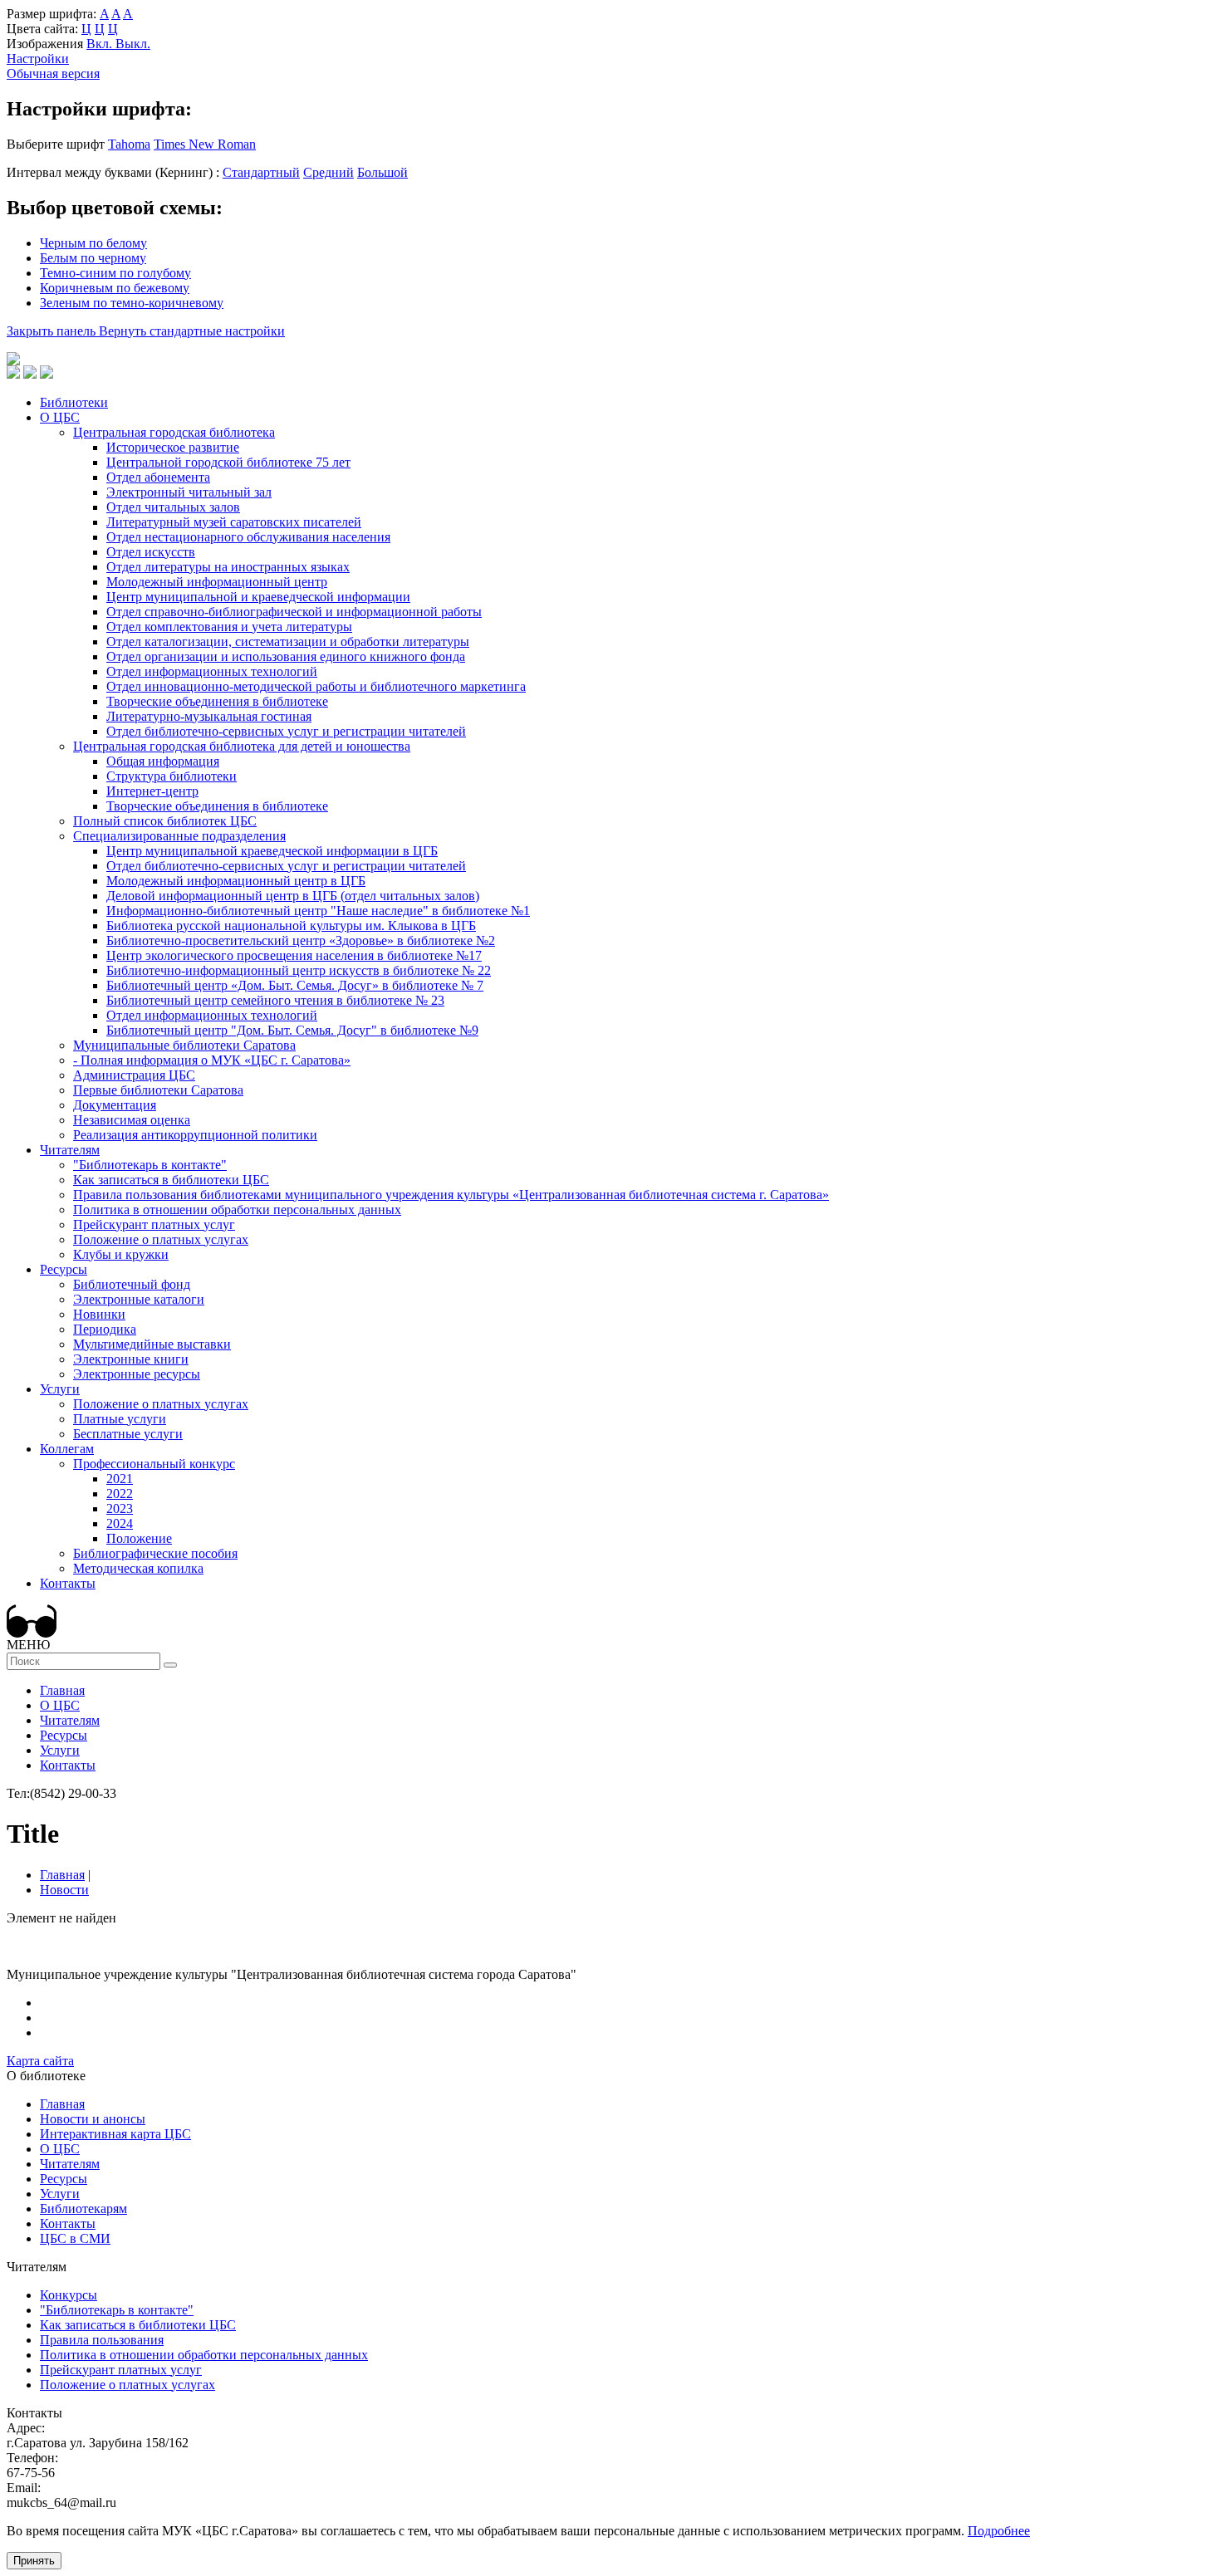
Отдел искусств (151, 552)
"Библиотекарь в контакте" (150, 1165)
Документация (115, 1105)
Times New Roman (205, 144)
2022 (120, 1494)
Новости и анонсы (93, 2119)
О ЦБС (60, 417)
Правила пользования (102, 2340)
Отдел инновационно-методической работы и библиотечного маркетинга (316, 686)
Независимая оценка (132, 1120)
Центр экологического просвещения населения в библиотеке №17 (294, 955)
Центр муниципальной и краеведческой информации (258, 597)
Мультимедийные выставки (152, 1344)
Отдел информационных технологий (212, 671)
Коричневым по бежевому (115, 288)
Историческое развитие (173, 447)
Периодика (105, 1329)
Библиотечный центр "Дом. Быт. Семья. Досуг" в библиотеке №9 (292, 1030)
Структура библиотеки (172, 776)
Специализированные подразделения (179, 836)
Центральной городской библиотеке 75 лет (228, 462)
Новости (64, 1890)
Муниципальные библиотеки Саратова (184, 1045)
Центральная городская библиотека (174, 432)
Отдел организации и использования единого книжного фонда (286, 656)
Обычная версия (53, 73)
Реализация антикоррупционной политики (195, 1135)
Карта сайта (40, 2061)
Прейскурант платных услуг (154, 1224)
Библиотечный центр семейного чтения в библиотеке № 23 (275, 1000)
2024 (120, 1523)
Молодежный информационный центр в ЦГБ (236, 881)
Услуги (60, 1389)
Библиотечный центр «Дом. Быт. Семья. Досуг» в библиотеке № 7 (295, 985)
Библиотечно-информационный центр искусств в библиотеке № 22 (299, 970)
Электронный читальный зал (189, 492)
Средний (329, 172)
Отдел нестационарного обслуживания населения (248, 537)
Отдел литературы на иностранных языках (228, 567)
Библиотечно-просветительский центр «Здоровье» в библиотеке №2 (301, 940)
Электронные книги (131, 1359)
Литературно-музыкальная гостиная (209, 716)
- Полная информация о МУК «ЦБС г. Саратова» (212, 1060)
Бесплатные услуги (128, 1434)
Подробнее (999, 2531)
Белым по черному (93, 258)
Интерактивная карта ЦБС (115, 2134)
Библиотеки (74, 402)
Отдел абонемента (158, 477)
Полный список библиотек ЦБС (165, 821)
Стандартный (261, 172)
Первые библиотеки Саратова (158, 1090)
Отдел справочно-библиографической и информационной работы (294, 612)
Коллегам (67, 1449)
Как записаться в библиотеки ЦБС (171, 1180)
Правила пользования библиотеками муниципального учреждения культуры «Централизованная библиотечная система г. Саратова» (451, 1195)
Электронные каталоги (139, 1299)
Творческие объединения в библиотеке (217, 701)
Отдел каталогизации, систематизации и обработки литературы (288, 642)
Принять (34, 2561)
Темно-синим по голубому (115, 273)
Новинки (99, 1314)
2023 (120, 1508)
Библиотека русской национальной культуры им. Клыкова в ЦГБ (291, 926)
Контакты (68, 1583)
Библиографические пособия (155, 1553)
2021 (120, 1479)
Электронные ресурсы (137, 1374)
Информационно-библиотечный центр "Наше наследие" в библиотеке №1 (318, 911)
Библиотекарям (83, 2209)
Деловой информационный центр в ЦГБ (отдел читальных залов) (293, 896)
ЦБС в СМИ (75, 2238)
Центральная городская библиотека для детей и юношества (242, 746)
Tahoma (129, 144)
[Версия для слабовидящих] (32, 1633)
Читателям (70, 1150)
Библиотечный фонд (132, 1284)
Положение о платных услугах (161, 1239)
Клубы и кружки (121, 1254)
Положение (139, 1538)
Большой (382, 172)
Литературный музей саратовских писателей (234, 522)
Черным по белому (93, 243)
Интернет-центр (152, 791)
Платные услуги (120, 1419)
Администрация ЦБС (134, 1075)
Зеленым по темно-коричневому (132, 303)
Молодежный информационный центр (217, 582)
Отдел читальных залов (173, 507)
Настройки (38, 59)
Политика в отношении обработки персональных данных (237, 1210)
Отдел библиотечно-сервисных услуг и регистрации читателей (286, 731)
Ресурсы (64, 1269)
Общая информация (163, 761)
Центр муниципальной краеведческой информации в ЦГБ (272, 851)
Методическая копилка (138, 1568)
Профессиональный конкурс (154, 1464)
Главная (62, 1690)
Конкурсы (69, 2295)
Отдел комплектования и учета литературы (229, 627)
